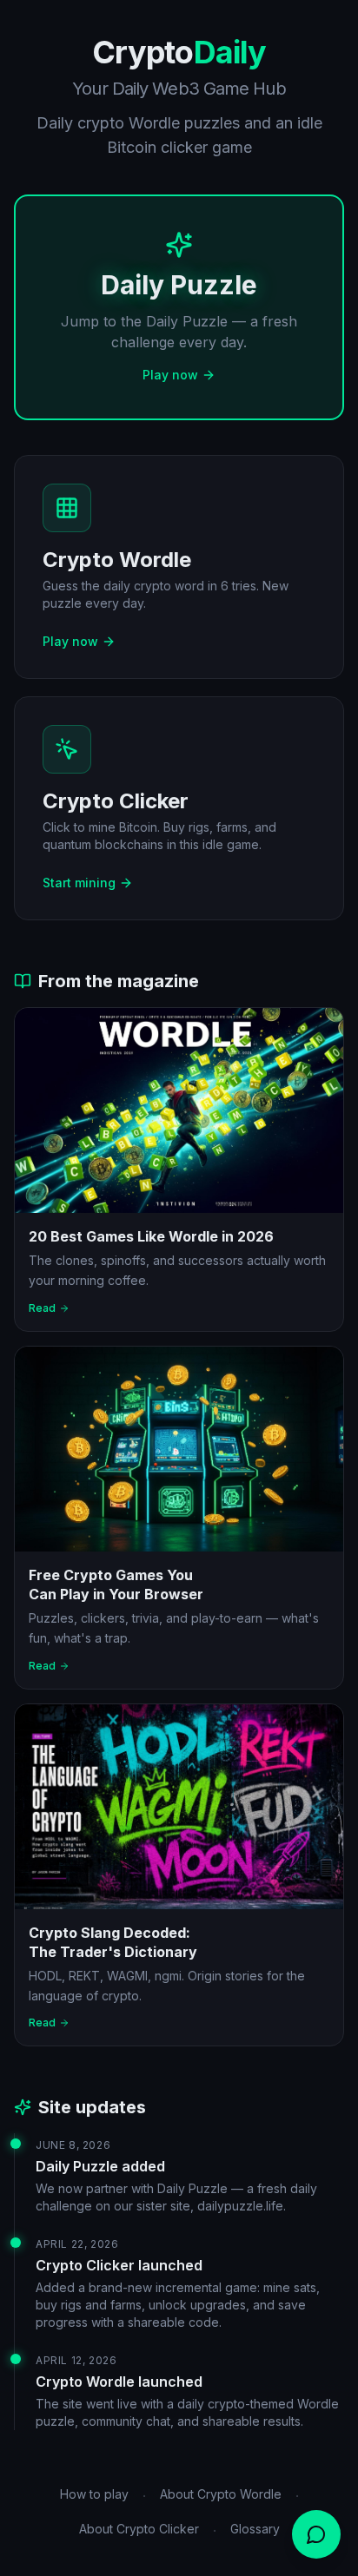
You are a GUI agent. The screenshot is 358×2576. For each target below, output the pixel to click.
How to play (94, 2494)
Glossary (255, 2529)
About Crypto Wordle (221, 2494)
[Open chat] (316, 2534)
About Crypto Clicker (139, 2529)
